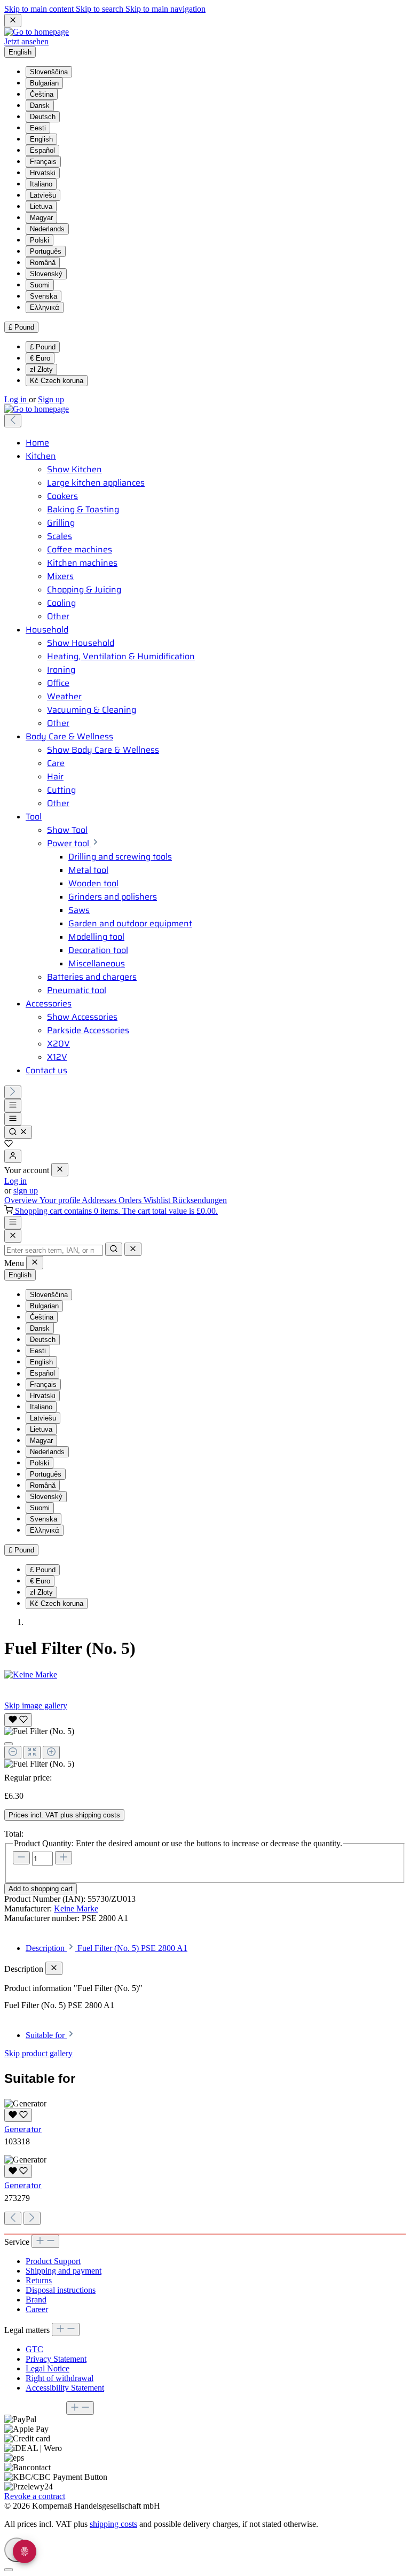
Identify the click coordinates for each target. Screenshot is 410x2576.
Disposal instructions (61, 2290)
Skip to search (101, 9)
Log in (17, 399)
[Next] (13, 1092)
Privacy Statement (56, 2359)
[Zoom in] (51, 1753)
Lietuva (41, 206)
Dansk (40, 106)
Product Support (53, 2261)
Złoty (41, 369)
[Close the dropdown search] (133, 1249)
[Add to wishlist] (18, 1720)
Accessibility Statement (65, 2388)
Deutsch (43, 117)
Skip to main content (40, 9)
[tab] (107, 1948)
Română (43, 263)
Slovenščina (49, 72)
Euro (40, 358)
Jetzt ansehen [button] (26, 41)
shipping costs (113, 2524)
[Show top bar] (13, 1223)
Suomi (40, 285)
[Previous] (13, 421)
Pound (43, 347)
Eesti (38, 128)
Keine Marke (76, 1908)
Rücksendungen (200, 1200)
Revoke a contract (35, 2496)
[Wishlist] (9, 1145)
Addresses (100, 1200)
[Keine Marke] (205, 1675)
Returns (39, 2280)
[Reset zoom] (32, 1753)
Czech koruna (57, 381)
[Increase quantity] (64, 1858)
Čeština (42, 94)
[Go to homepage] (37, 32)
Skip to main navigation (165, 9)
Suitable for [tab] (46, 2035)
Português (46, 251)
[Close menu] (60, 1170)
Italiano (41, 184)
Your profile (61, 1200)
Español (42, 150)
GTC (34, 2349)
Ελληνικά (45, 307)
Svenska (44, 296)
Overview (22, 1200)
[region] (205, 1740)
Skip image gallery (36, 1705)
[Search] (18, 1132)
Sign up (51, 399)
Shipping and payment (64, 2271)
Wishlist (158, 1200)
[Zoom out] (13, 1753)
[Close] (13, 1236)
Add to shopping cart (41, 1889)
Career (37, 2309)
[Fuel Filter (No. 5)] (39, 1731)
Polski (40, 240)
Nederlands (47, 229)
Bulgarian (44, 83)
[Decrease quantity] (21, 1858)
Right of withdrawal (60, 2378)
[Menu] (13, 1106)
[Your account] (13, 1156)
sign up (26, 1191)
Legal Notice (48, 2368)
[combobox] (54, 1250)
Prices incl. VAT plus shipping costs (64, 1815)
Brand (36, 2300)
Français (43, 162)
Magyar (41, 218)
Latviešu (43, 195)
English (41, 139)
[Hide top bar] (13, 21)
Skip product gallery (38, 2053)
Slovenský (46, 274)
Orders (131, 1200)
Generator (23, 2129)
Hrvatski (43, 173)
